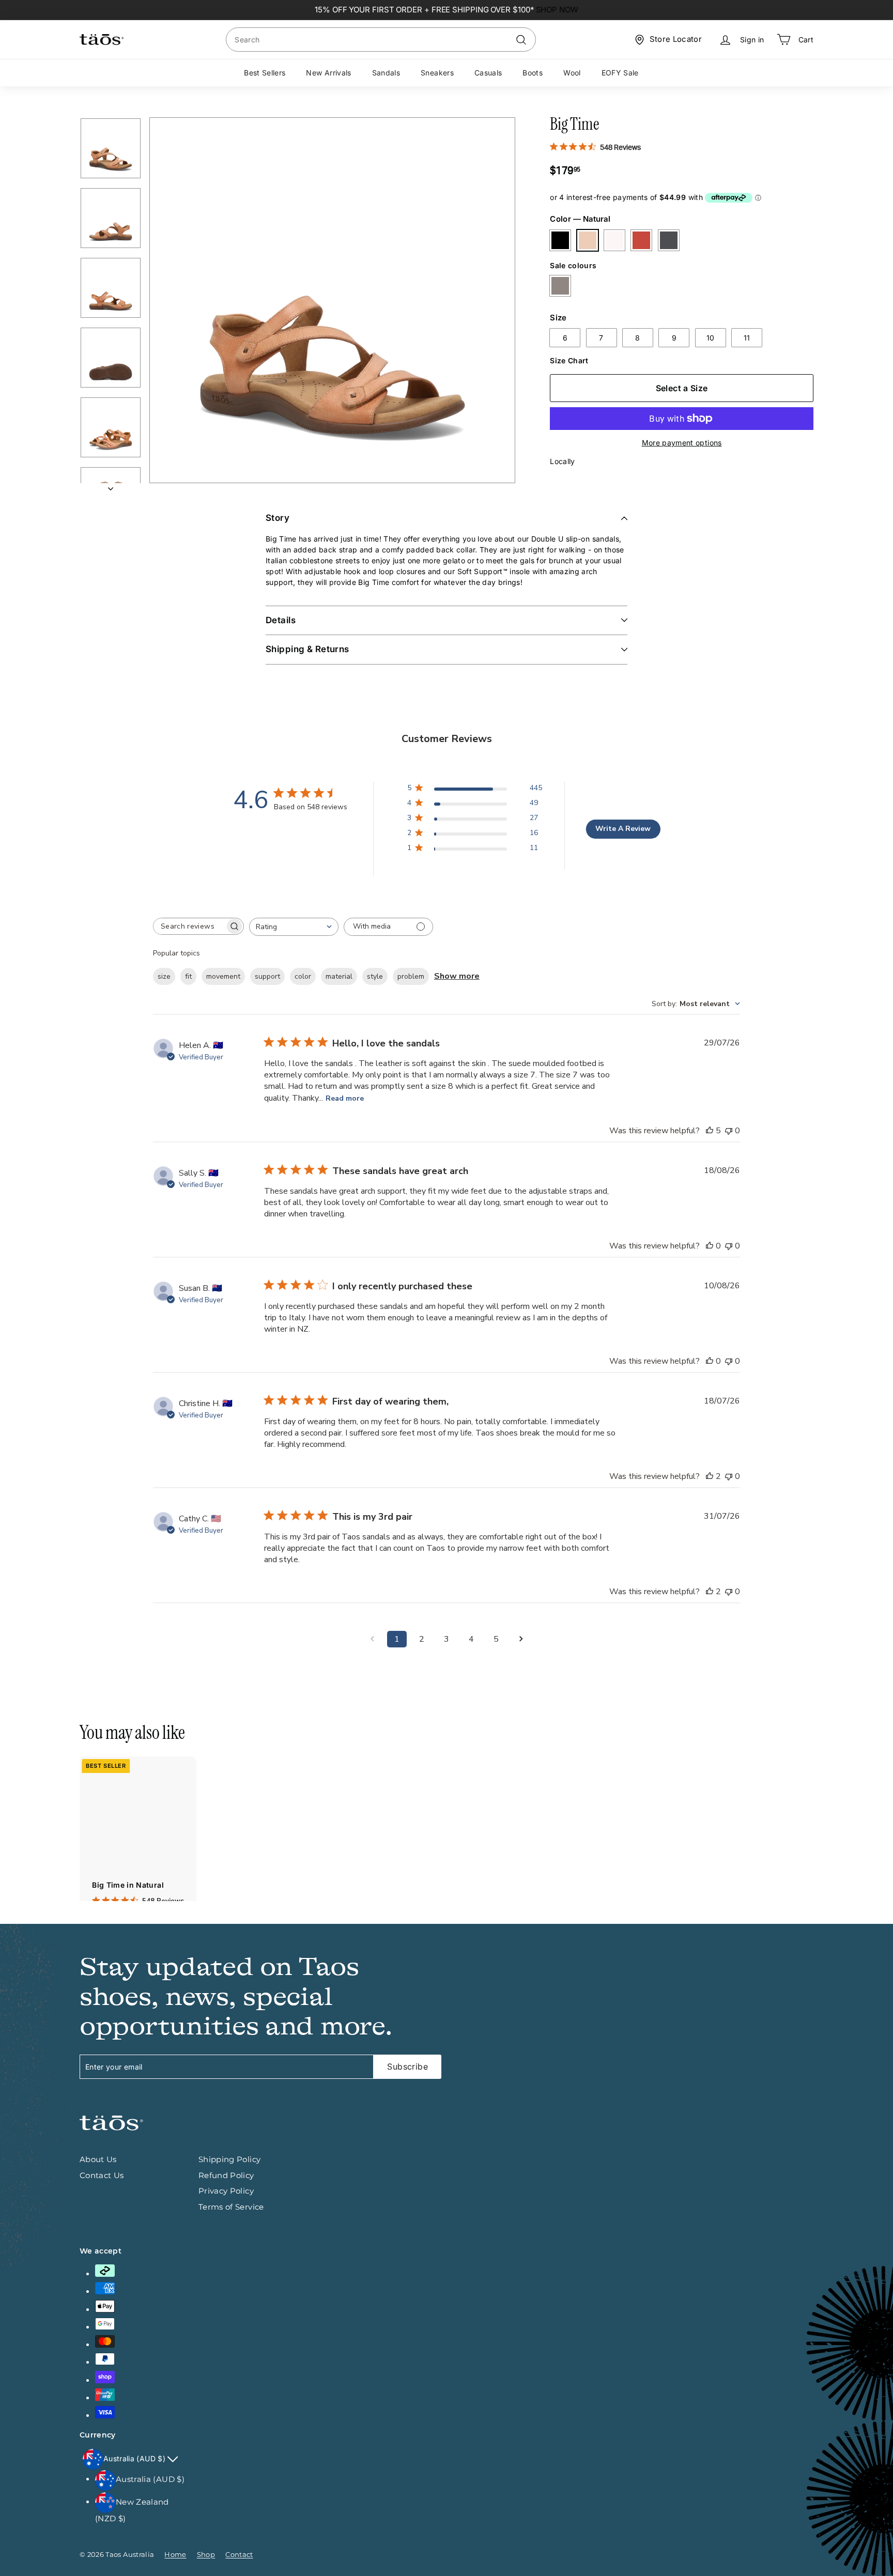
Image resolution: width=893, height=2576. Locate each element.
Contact (239, 2554)
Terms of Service (231, 2207)
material (339, 976)
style (375, 976)
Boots (533, 73)
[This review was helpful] (710, 1131)
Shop (206, 2554)
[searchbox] (189, 926)
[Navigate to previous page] (372, 1639)
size (164, 976)
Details (281, 620)
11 (747, 338)
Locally (562, 461)
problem (411, 976)
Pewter (560, 286)
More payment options (682, 443)
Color (580, 219)
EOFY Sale (620, 73)
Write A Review (623, 829)
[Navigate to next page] (521, 1639)
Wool (572, 73)
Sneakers (437, 73)
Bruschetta (641, 240)
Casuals (488, 73)
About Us (98, 2159)
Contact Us (102, 2175)
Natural (588, 240)
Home (175, 2554)
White (614, 240)
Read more (345, 1098)
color (303, 976)
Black (560, 240)
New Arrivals (328, 73)
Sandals (386, 73)
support (267, 976)
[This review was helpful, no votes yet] (710, 1246)
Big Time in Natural (128, 1885)
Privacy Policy (226, 2191)
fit (188, 976)
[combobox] (381, 40)
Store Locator (676, 39)
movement (223, 976)
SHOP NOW (557, 10)
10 (711, 338)
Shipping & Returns (307, 649)
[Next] (111, 485)
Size (558, 317)
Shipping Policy (229, 2159)
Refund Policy (226, 2175)
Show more (457, 976)
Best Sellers (265, 73)
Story (278, 518)
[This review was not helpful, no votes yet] (729, 1131)
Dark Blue (669, 240)
